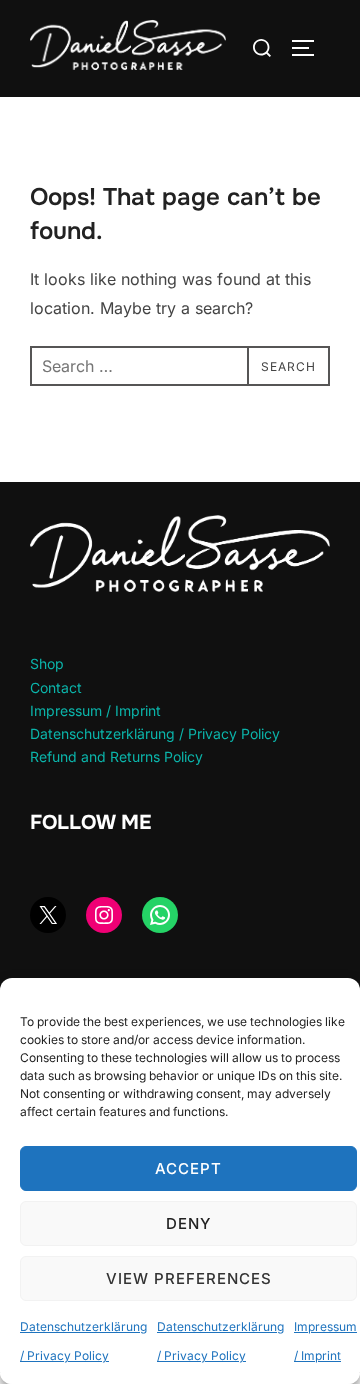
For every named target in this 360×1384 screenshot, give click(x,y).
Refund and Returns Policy (116, 756)
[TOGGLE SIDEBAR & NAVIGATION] (310, 48)
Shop (47, 663)
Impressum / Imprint (95, 710)
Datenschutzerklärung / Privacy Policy (155, 733)
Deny (188, 1223)
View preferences (189, 1278)
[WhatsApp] (160, 915)
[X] (48, 915)
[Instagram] (104, 915)
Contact (56, 687)
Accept (188, 1168)
